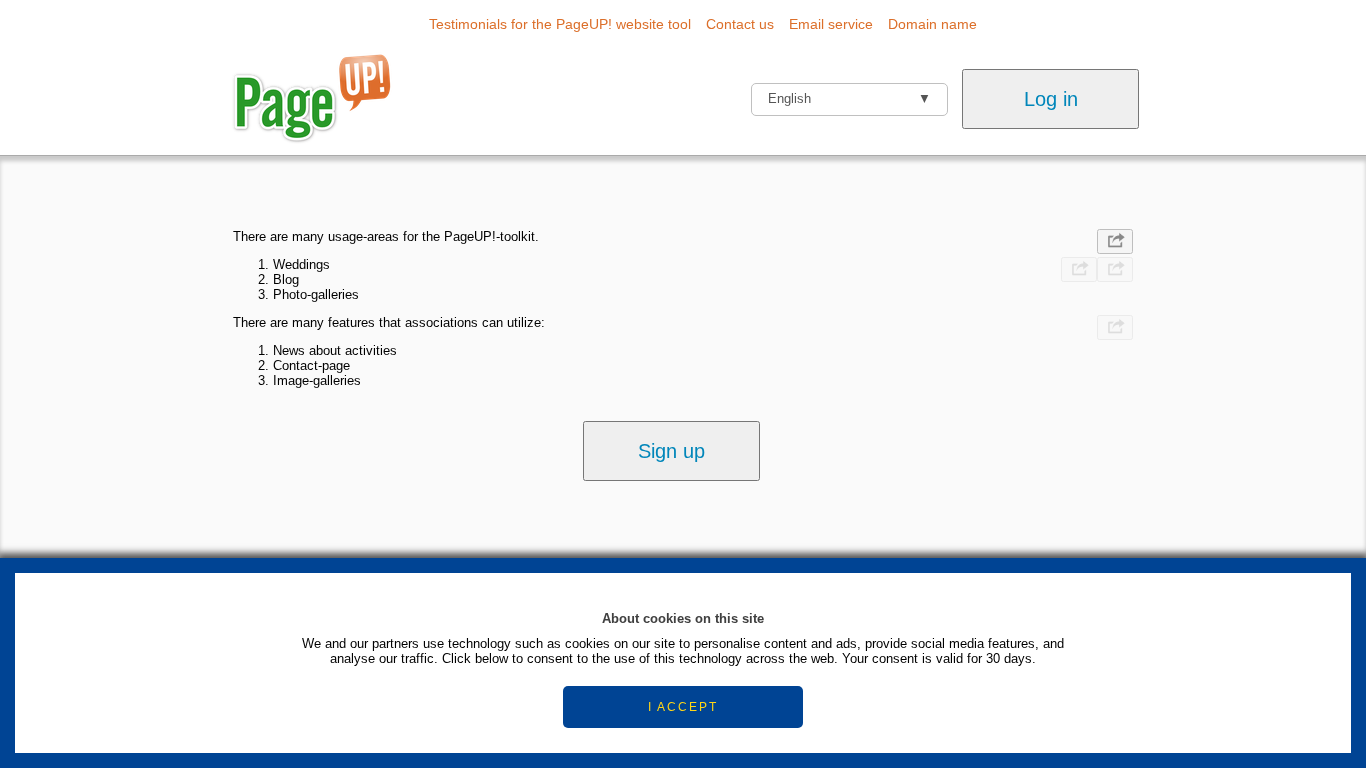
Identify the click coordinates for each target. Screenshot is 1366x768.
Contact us (740, 24)
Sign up (671, 451)
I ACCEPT (683, 707)
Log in (1051, 99)
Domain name (932, 24)
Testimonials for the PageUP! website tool (560, 24)
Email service (831, 24)
